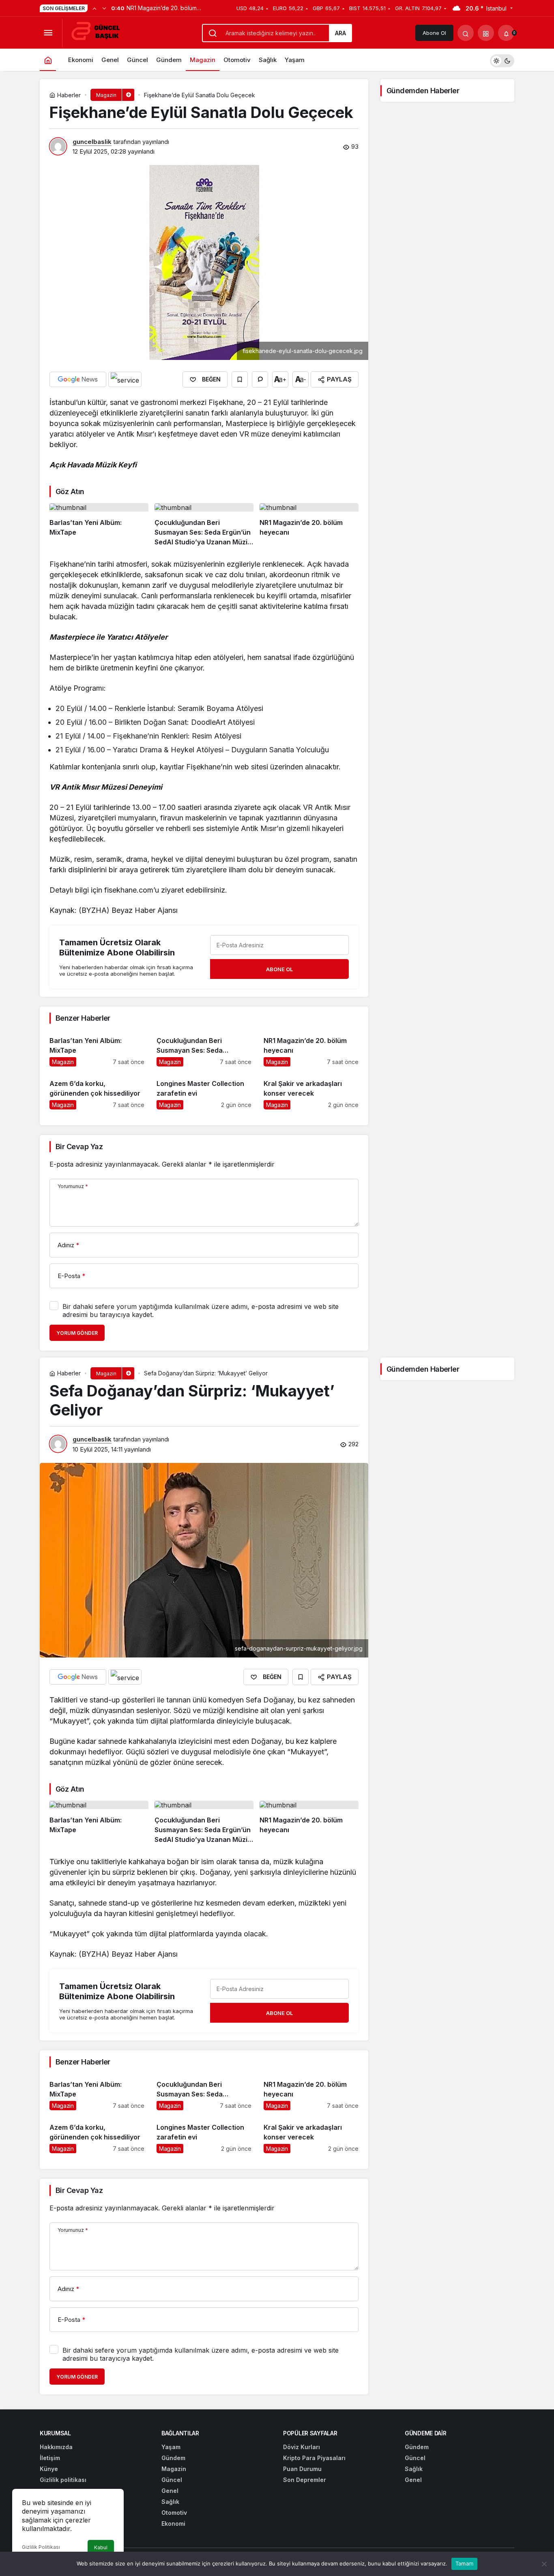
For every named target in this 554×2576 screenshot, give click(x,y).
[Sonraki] (104, 8)
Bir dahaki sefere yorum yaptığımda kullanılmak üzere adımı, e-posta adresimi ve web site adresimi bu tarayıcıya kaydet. (201, 1310)
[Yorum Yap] (260, 379)
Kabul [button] (101, 2547)
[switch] (502, 60)
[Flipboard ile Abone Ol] (125, 379)
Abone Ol (434, 33)
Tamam (464, 2563)
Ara (340, 33)
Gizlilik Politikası (41, 2547)
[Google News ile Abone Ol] (78, 379)
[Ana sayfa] (48, 60)
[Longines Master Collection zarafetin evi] (204, 1091)
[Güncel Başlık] (99, 32)
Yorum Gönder (77, 1333)
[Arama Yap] (466, 33)
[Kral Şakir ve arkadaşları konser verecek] (311, 1091)
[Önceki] (94, 8)
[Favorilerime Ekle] (240, 379)
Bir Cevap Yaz (79, 1147)
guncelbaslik (92, 142)
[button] (486, 33)
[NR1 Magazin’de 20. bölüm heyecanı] (309, 525)
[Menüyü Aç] (48, 33)
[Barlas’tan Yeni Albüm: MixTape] (99, 525)
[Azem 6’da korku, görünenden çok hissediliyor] (97, 1091)
